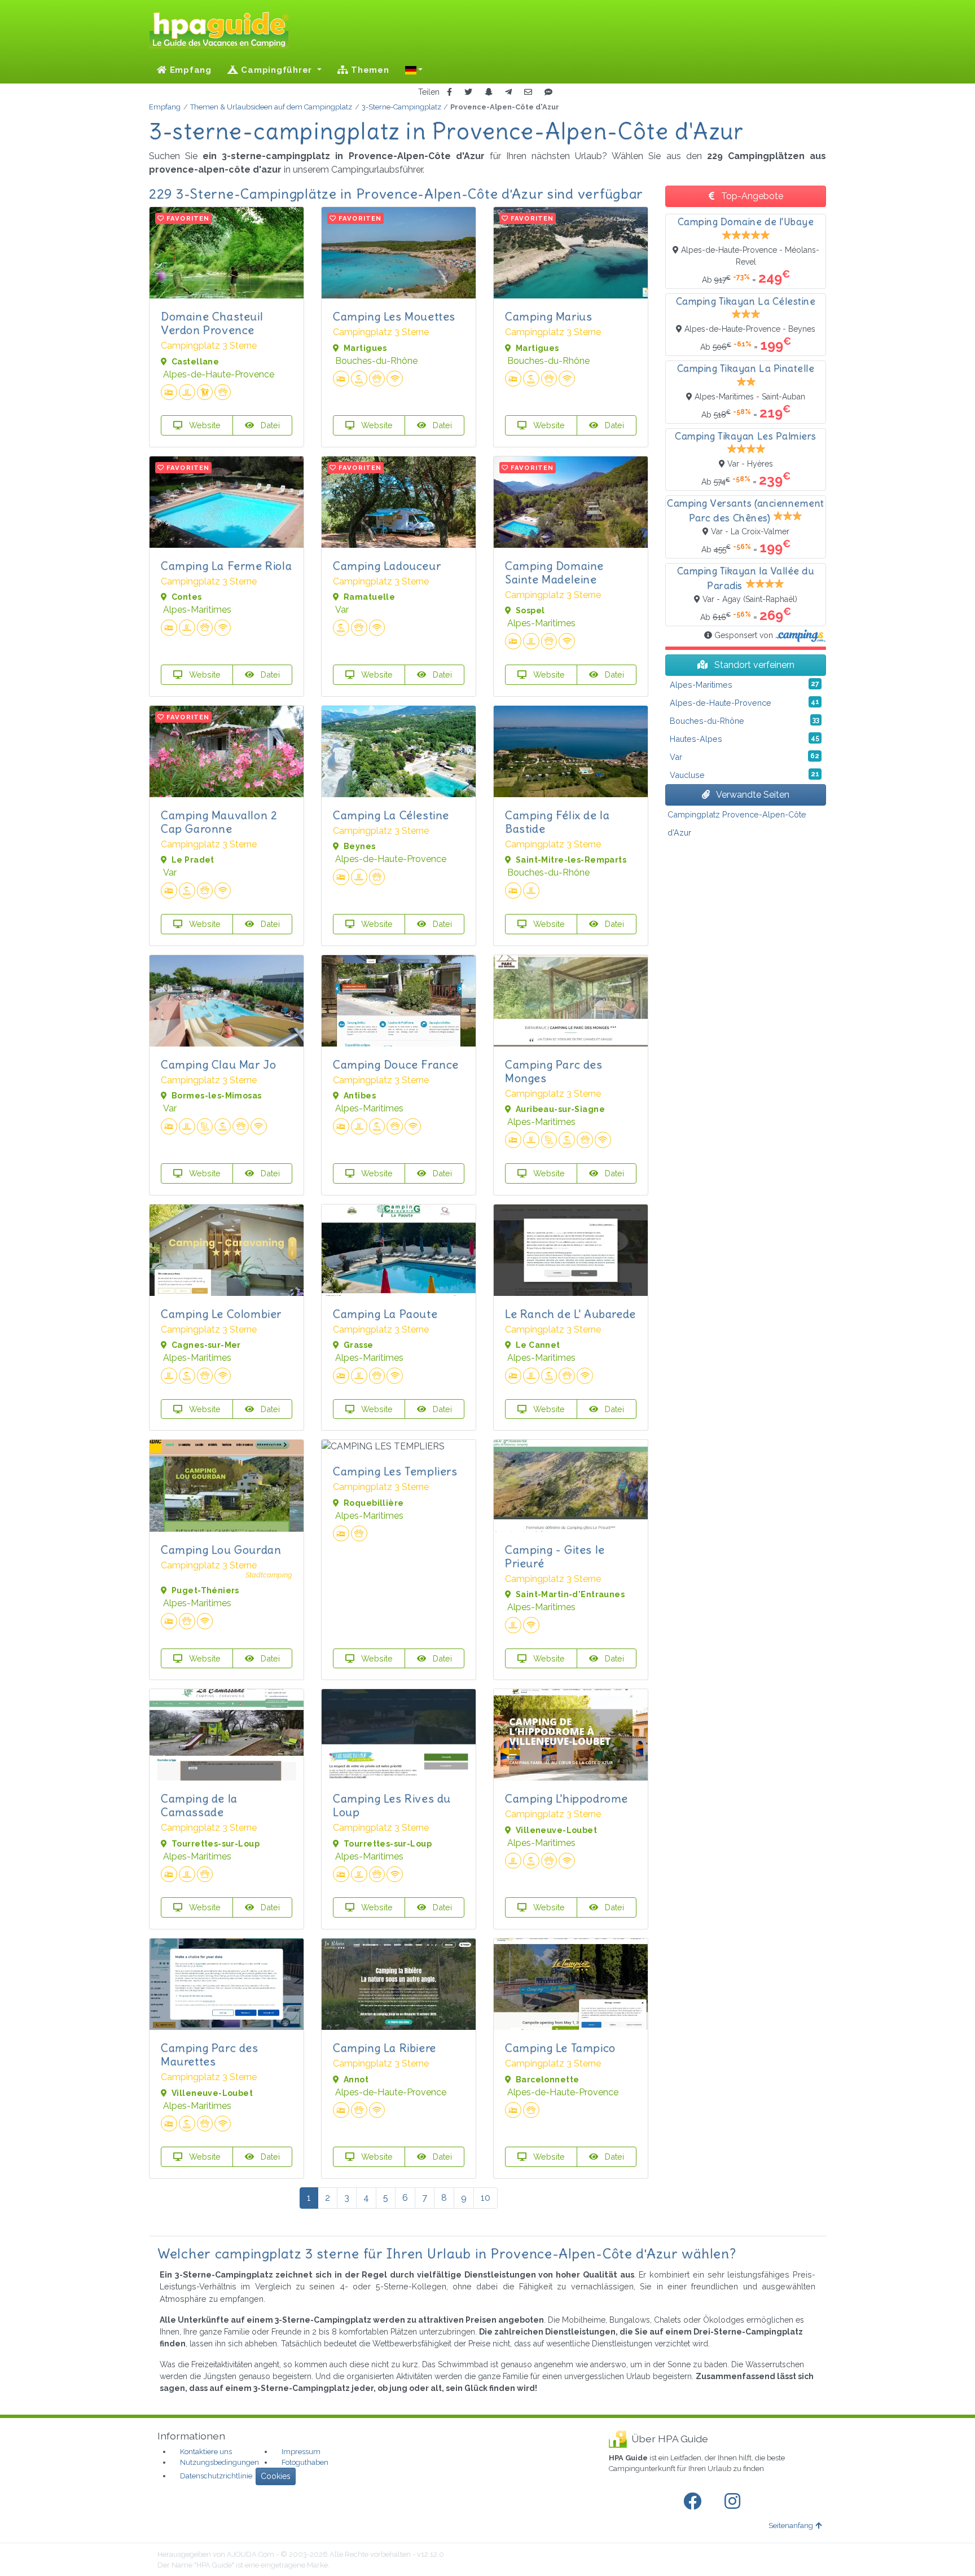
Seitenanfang (791, 2526)
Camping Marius (548, 316)
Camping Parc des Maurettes (210, 2054)
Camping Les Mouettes (394, 316)
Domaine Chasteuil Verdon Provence (212, 323)
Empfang (189, 70)
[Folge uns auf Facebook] (695, 2502)
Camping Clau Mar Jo (218, 1064)
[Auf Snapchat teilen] (489, 92)
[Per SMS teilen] (548, 92)
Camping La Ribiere (385, 2048)
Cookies (276, 2476)
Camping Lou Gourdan (221, 1549)
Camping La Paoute (385, 1314)
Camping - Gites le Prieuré (555, 1556)
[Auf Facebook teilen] (449, 92)
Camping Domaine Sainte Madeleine (554, 572)
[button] (414, 70)
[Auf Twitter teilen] (468, 92)
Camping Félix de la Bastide (557, 822)
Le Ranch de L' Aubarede (570, 1314)
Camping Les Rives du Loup (392, 1805)
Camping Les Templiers (395, 1471)
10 (486, 2198)
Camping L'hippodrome (566, 1798)
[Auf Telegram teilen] (508, 92)
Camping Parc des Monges (554, 1071)
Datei (269, 425)
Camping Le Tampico (560, 2048)
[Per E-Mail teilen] (528, 92)
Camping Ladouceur (387, 566)
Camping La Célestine (391, 815)
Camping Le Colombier (221, 1314)
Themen (368, 70)
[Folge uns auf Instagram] (735, 2502)
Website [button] (204, 425)
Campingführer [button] (277, 70)
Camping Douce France (396, 1064)
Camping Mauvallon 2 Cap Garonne (219, 822)
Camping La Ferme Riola (226, 566)
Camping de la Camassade (199, 1805)
